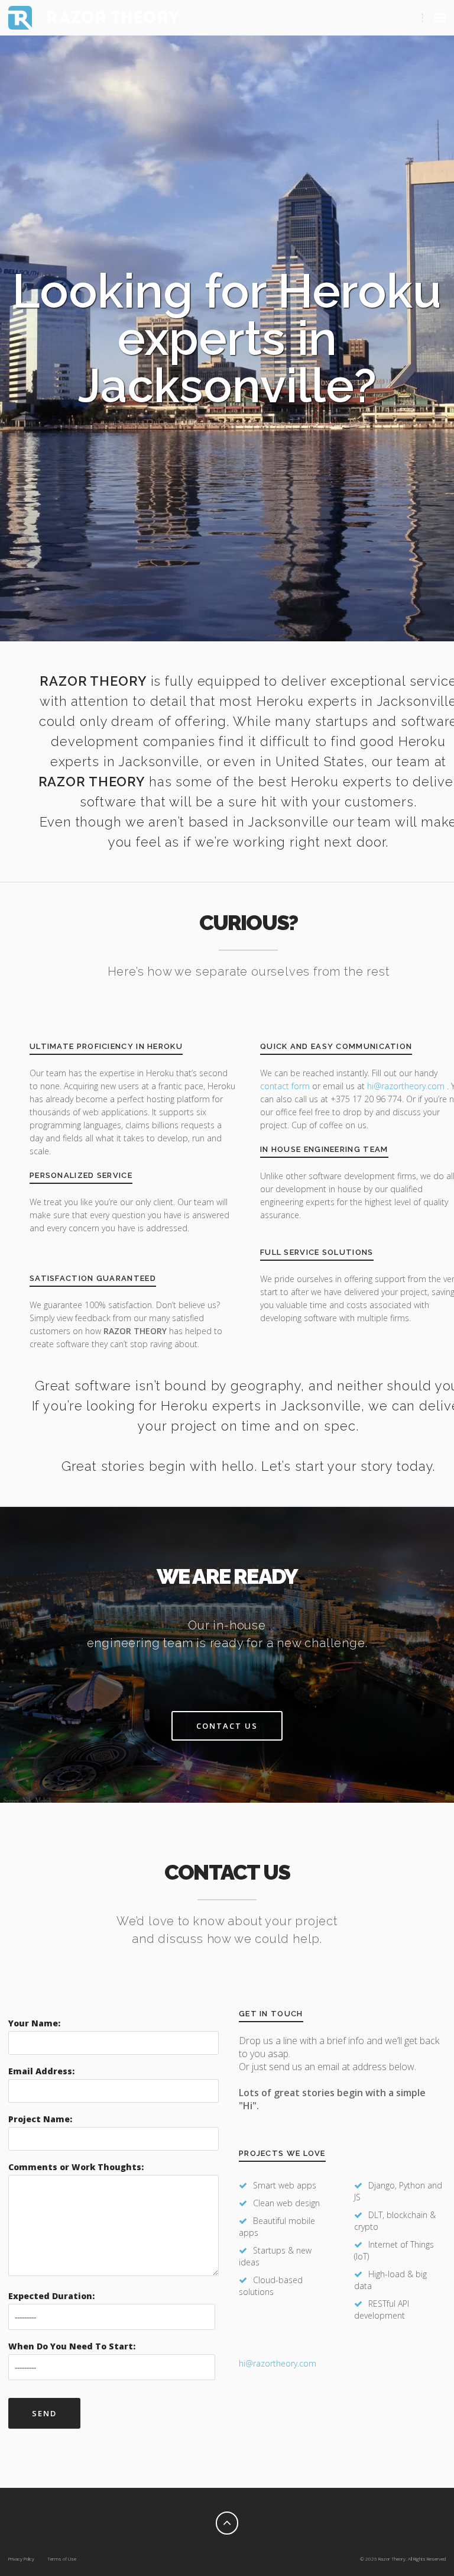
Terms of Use (62, 2559)
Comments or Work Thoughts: (76, 2167)
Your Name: (34, 2023)
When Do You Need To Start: (72, 2346)
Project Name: (40, 2119)
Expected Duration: (51, 2296)
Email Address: (41, 2071)
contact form (285, 1086)
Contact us (227, 1726)
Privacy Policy (21, 2559)
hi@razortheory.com (407, 1086)
